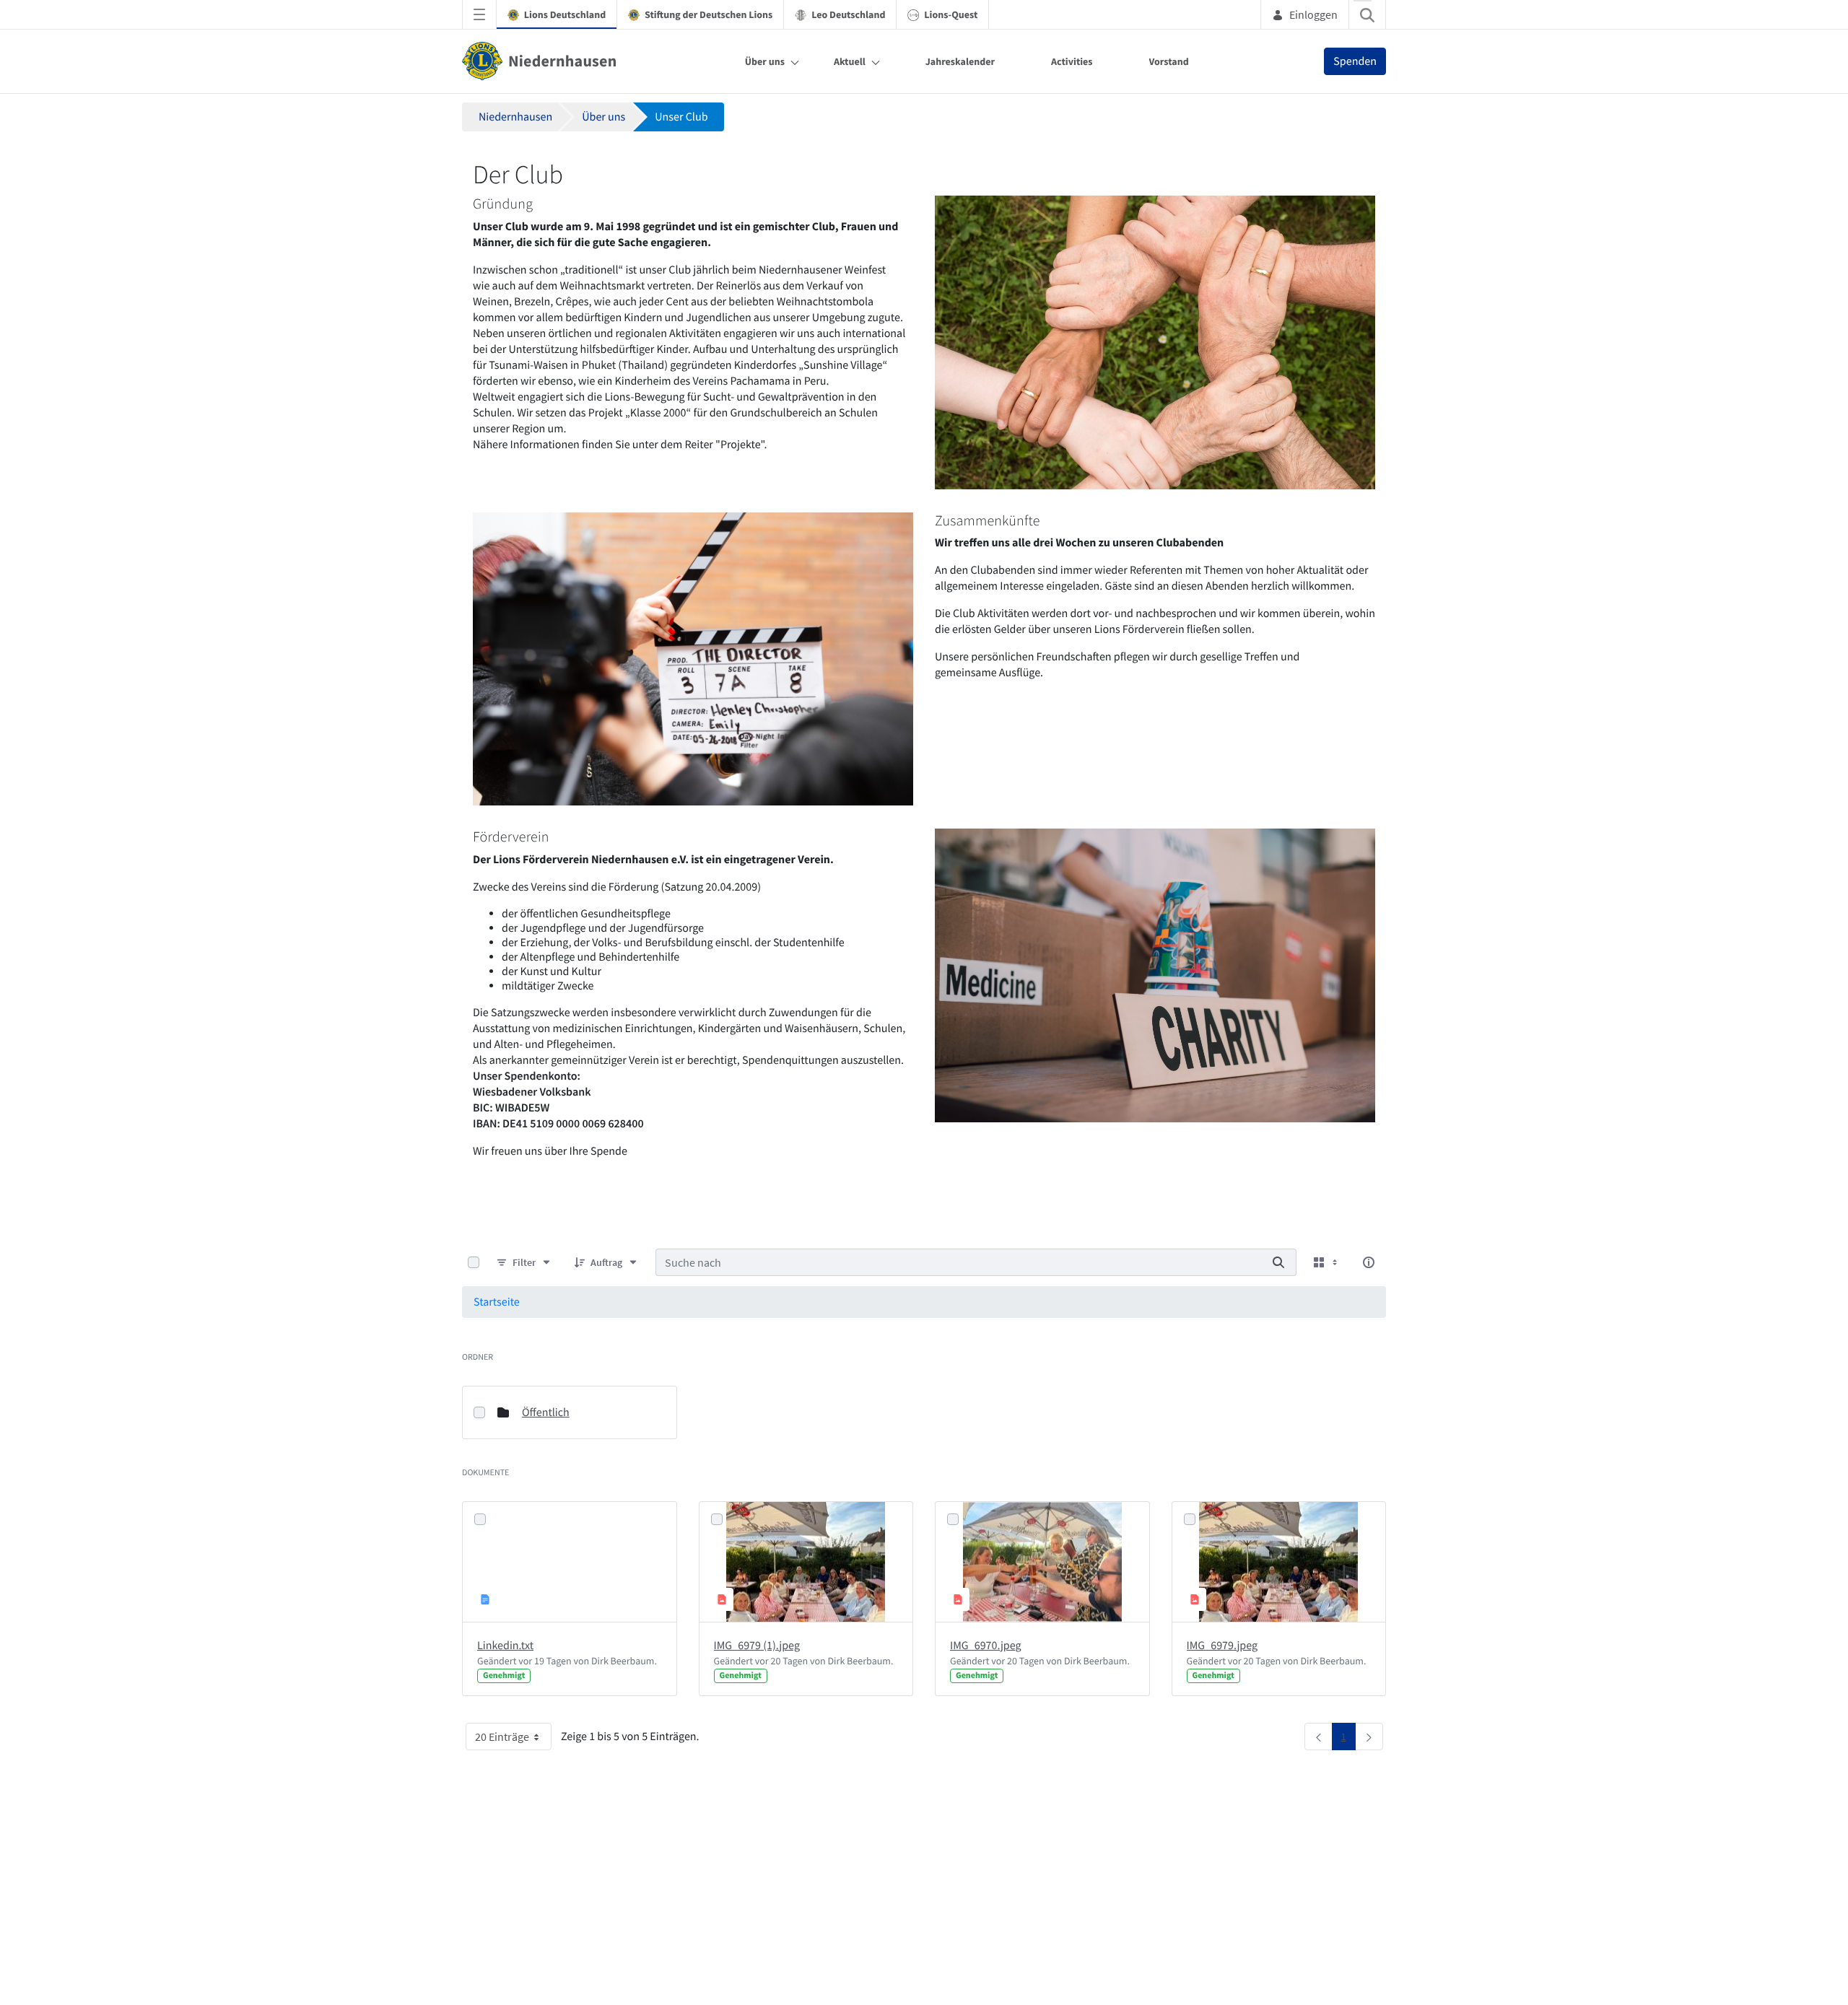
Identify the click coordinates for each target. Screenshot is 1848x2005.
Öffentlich (546, 1412)
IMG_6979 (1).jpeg (757, 1646)
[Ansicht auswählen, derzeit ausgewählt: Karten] (1327, 1263)
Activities (1072, 61)
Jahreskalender (960, 61)
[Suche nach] (1278, 1262)
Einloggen (1313, 14)
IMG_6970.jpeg (986, 1646)
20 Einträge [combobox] (502, 1737)
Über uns (765, 61)
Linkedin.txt (505, 1646)
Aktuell (850, 61)
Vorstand (1169, 61)
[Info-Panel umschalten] (1369, 1262)
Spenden (1355, 61)
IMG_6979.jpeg (1222, 1646)
